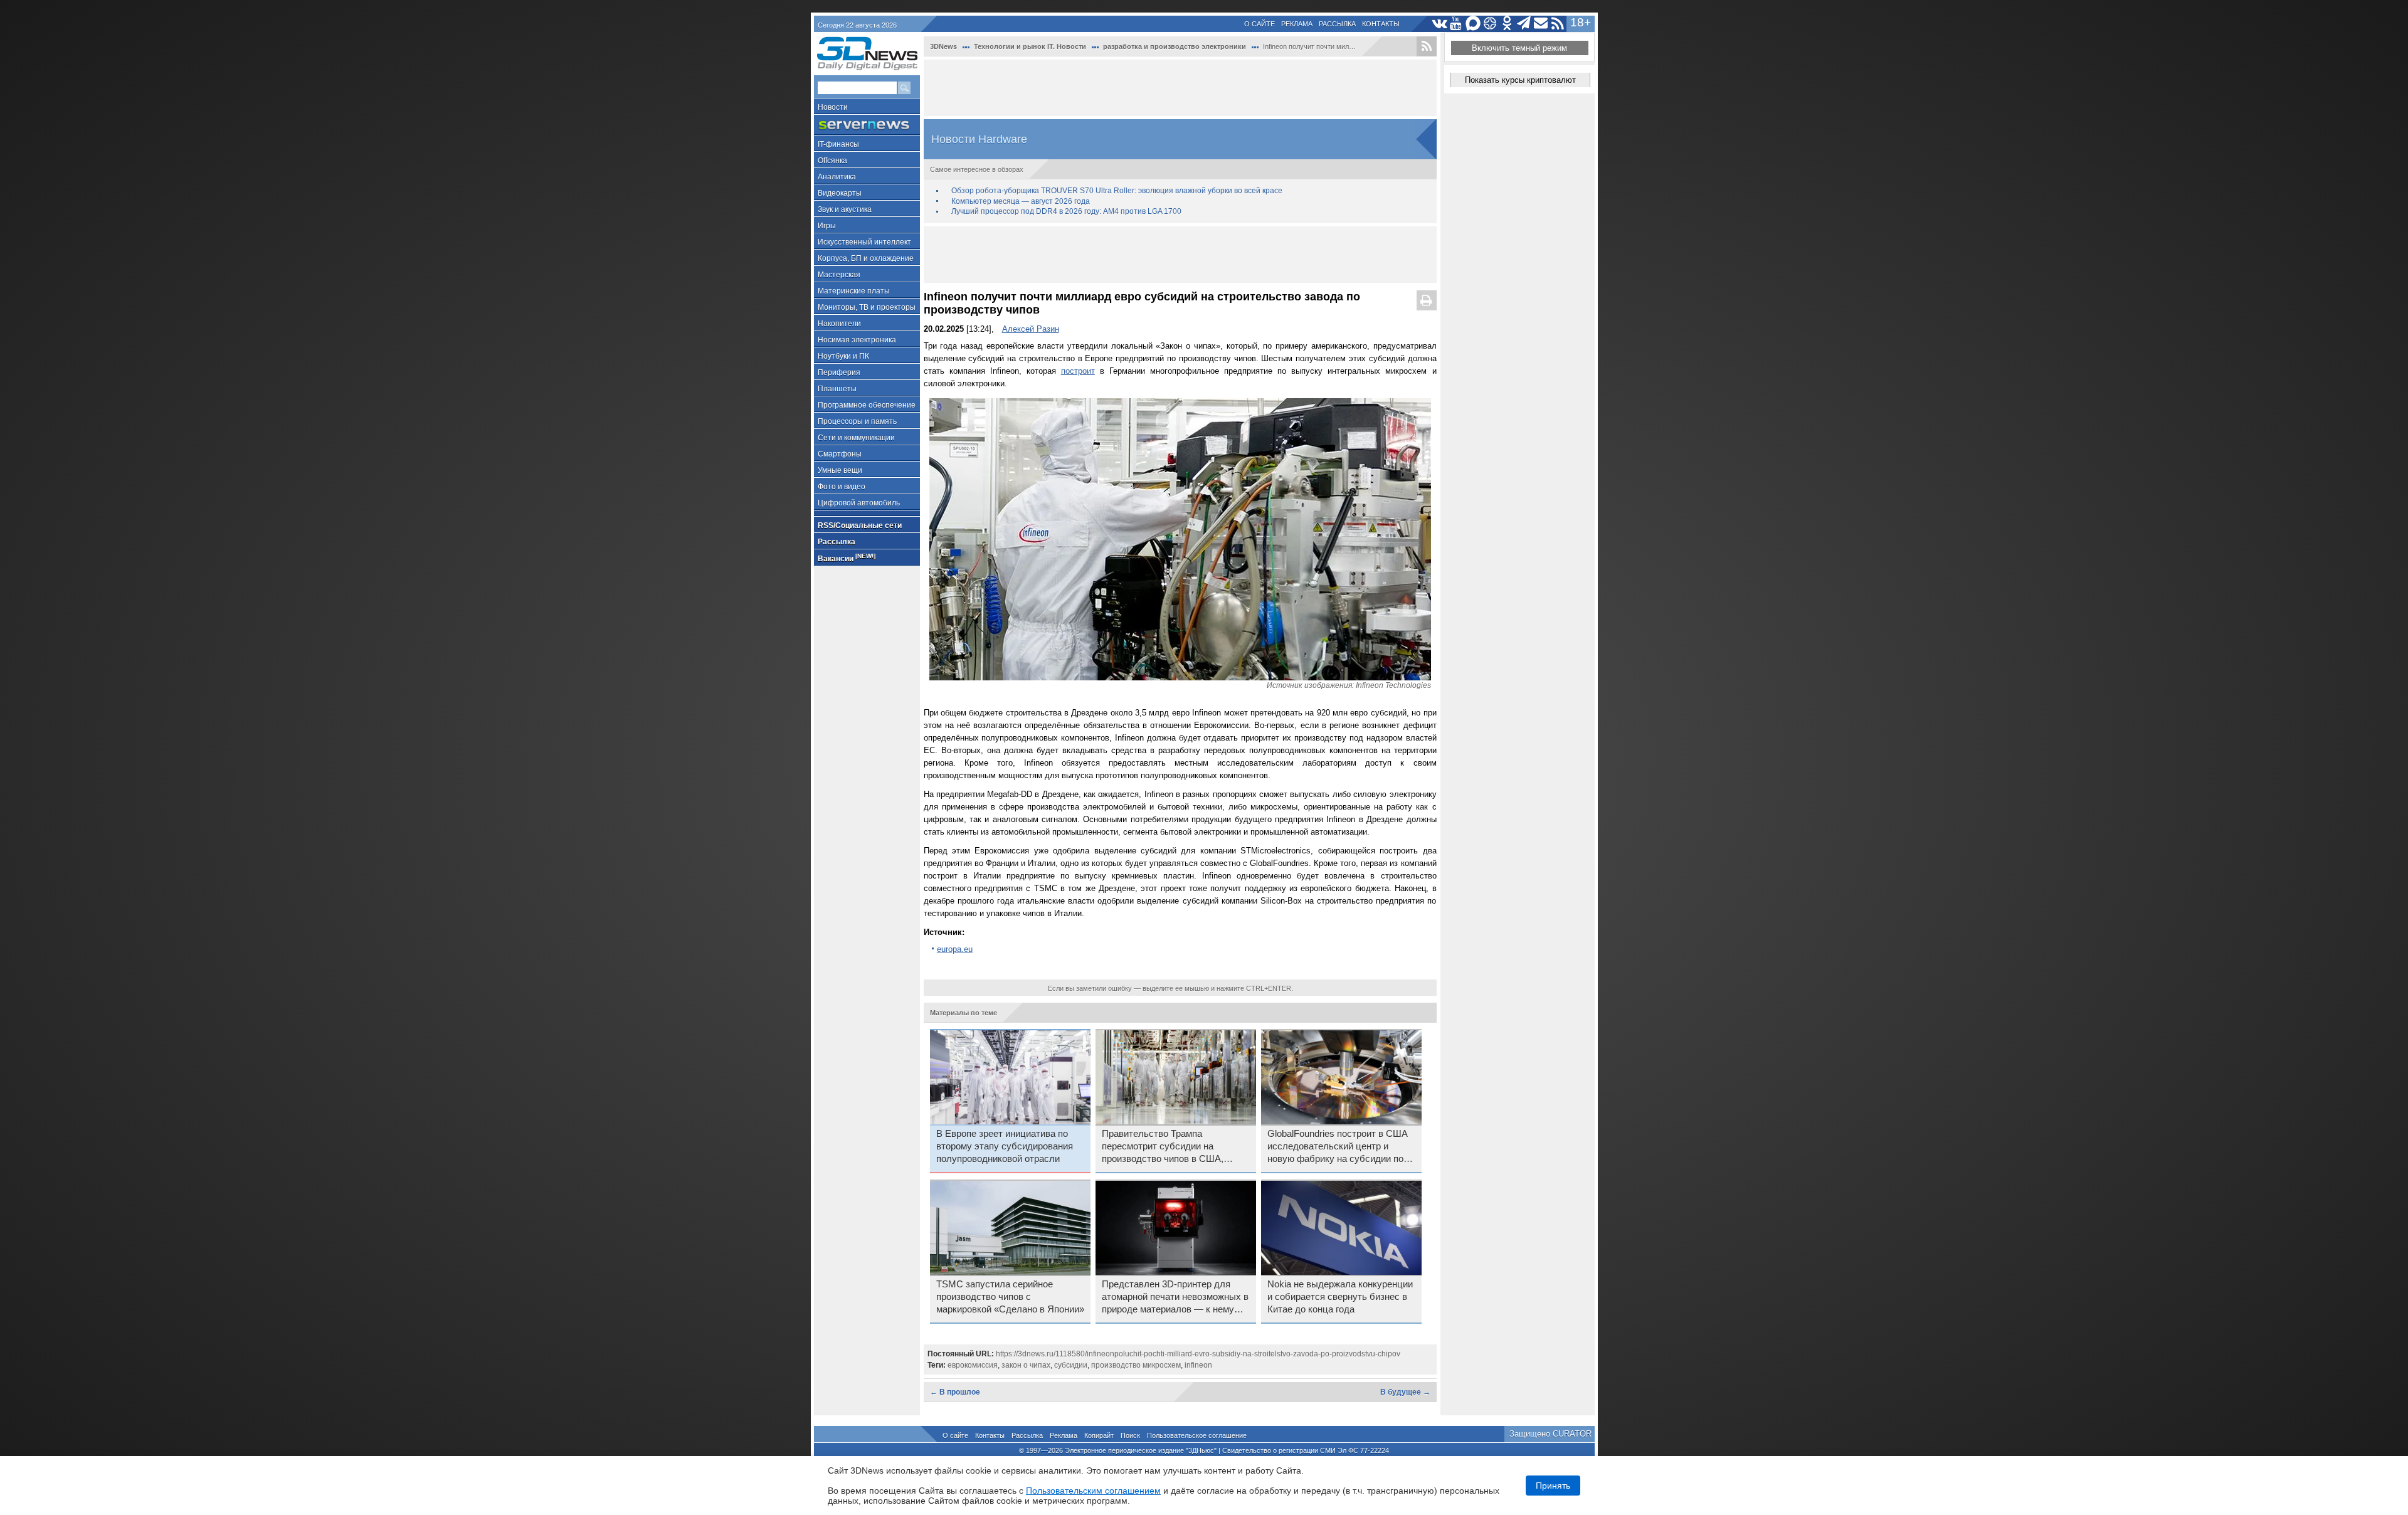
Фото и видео (842, 487)
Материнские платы (854, 291)
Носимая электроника (857, 340)
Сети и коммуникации (856, 438)
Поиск (1130, 1435)
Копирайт (1099, 1435)
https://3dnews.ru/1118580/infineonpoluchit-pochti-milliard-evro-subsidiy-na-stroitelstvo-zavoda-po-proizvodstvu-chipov (1198, 1354)
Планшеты (837, 389)
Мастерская (839, 275)
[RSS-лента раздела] (1427, 46)
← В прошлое (955, 1392)
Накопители (839, 324)
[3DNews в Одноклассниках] (1507, 24)
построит (1078, 371)
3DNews (943, 46)
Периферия (839, 372)
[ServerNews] (867, 125)
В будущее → (1405, 1392)
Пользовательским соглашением (1093, 1491)
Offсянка (832, 161)
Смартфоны (840, 454)
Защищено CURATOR (1550, 1434)
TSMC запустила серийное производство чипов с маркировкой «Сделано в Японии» (1010, 1297)
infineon (1198, 1365)
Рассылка (1337, 24)
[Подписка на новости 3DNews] (1541, 24)
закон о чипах (1026, 1365)
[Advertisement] (1180, 88)
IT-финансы (838, 144)
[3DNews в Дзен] (1490, 24)
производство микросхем (1136, 1365)
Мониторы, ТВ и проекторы (867, 307)
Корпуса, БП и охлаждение (866, 258)
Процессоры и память (857, 421)
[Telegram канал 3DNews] (1524, 24)
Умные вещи (840, 470)
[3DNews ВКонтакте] (1439, 24)
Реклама (1297, 24)
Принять (1553, 1486)
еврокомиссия (973, 1365)
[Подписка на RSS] (1558, 24)
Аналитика (837, 177)
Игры (827, 226)
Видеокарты (840, 193)
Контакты (1381, 24)
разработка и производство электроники (1175, 46)
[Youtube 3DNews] (1456, 24)
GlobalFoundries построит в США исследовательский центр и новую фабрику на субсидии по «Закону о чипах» (1338, 1147)
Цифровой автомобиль (859, 503)
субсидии (1071, 1365)
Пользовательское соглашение (1197, 1435)
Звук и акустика (845, 209)
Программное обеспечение (867, 405)
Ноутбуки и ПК (843, 356)
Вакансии (847, 558)
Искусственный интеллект (864, 242)
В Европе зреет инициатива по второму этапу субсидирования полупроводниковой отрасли (1005, 1146)
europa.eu (955, 949)
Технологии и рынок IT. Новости (1030, 46)
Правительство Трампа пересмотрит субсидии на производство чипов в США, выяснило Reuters (1163, 1147)
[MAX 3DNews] (1473, 24)
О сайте (1259, 24)
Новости (833, 107)
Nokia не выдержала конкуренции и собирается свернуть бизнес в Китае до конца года (1340, 1297)
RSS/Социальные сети (860, 525)
